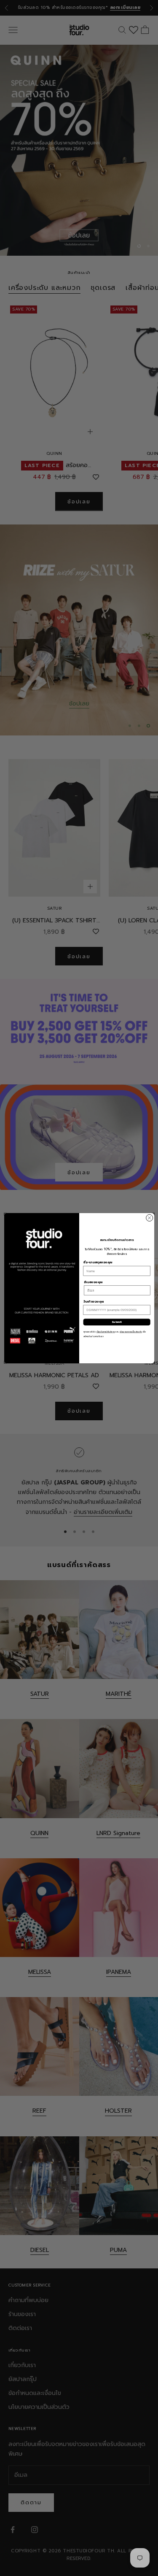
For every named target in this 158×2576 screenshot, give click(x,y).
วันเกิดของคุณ (93, 1302)
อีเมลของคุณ (93, 1282)
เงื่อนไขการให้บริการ (106, 1332)
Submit (117, 1322)
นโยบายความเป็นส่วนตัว (131, 1332)
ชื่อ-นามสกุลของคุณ (98, 1262)
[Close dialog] (149, 1218)
